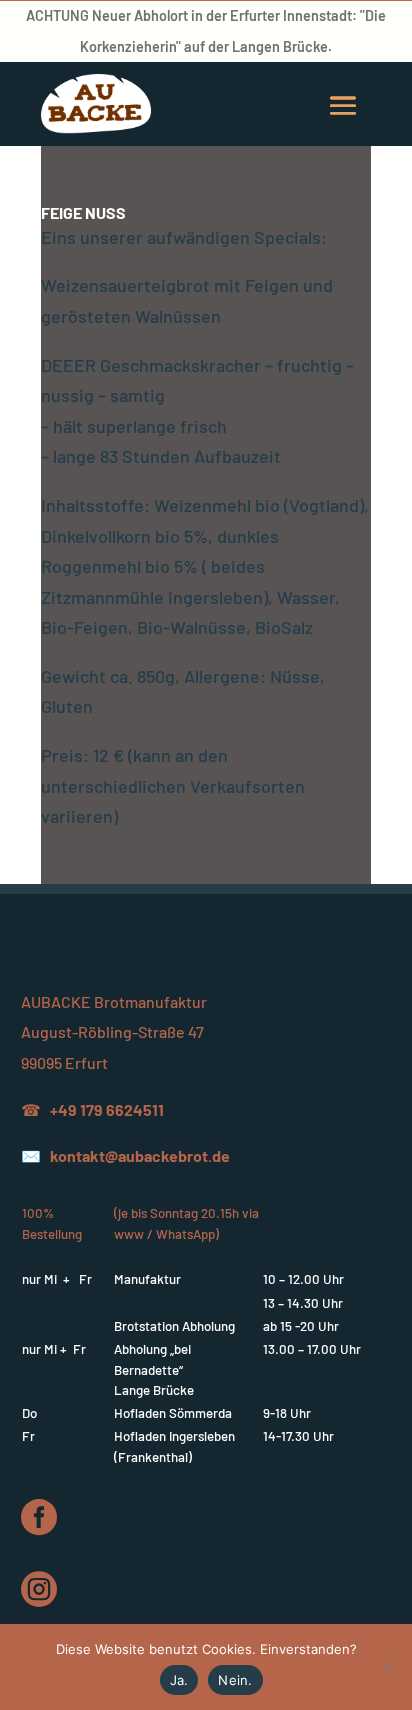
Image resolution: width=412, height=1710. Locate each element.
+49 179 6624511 (107, 1109)
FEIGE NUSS (83, 212)
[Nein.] (387, 1667)
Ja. (179, 1680)
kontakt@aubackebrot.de (140, 1155)
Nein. (235, 1680)
